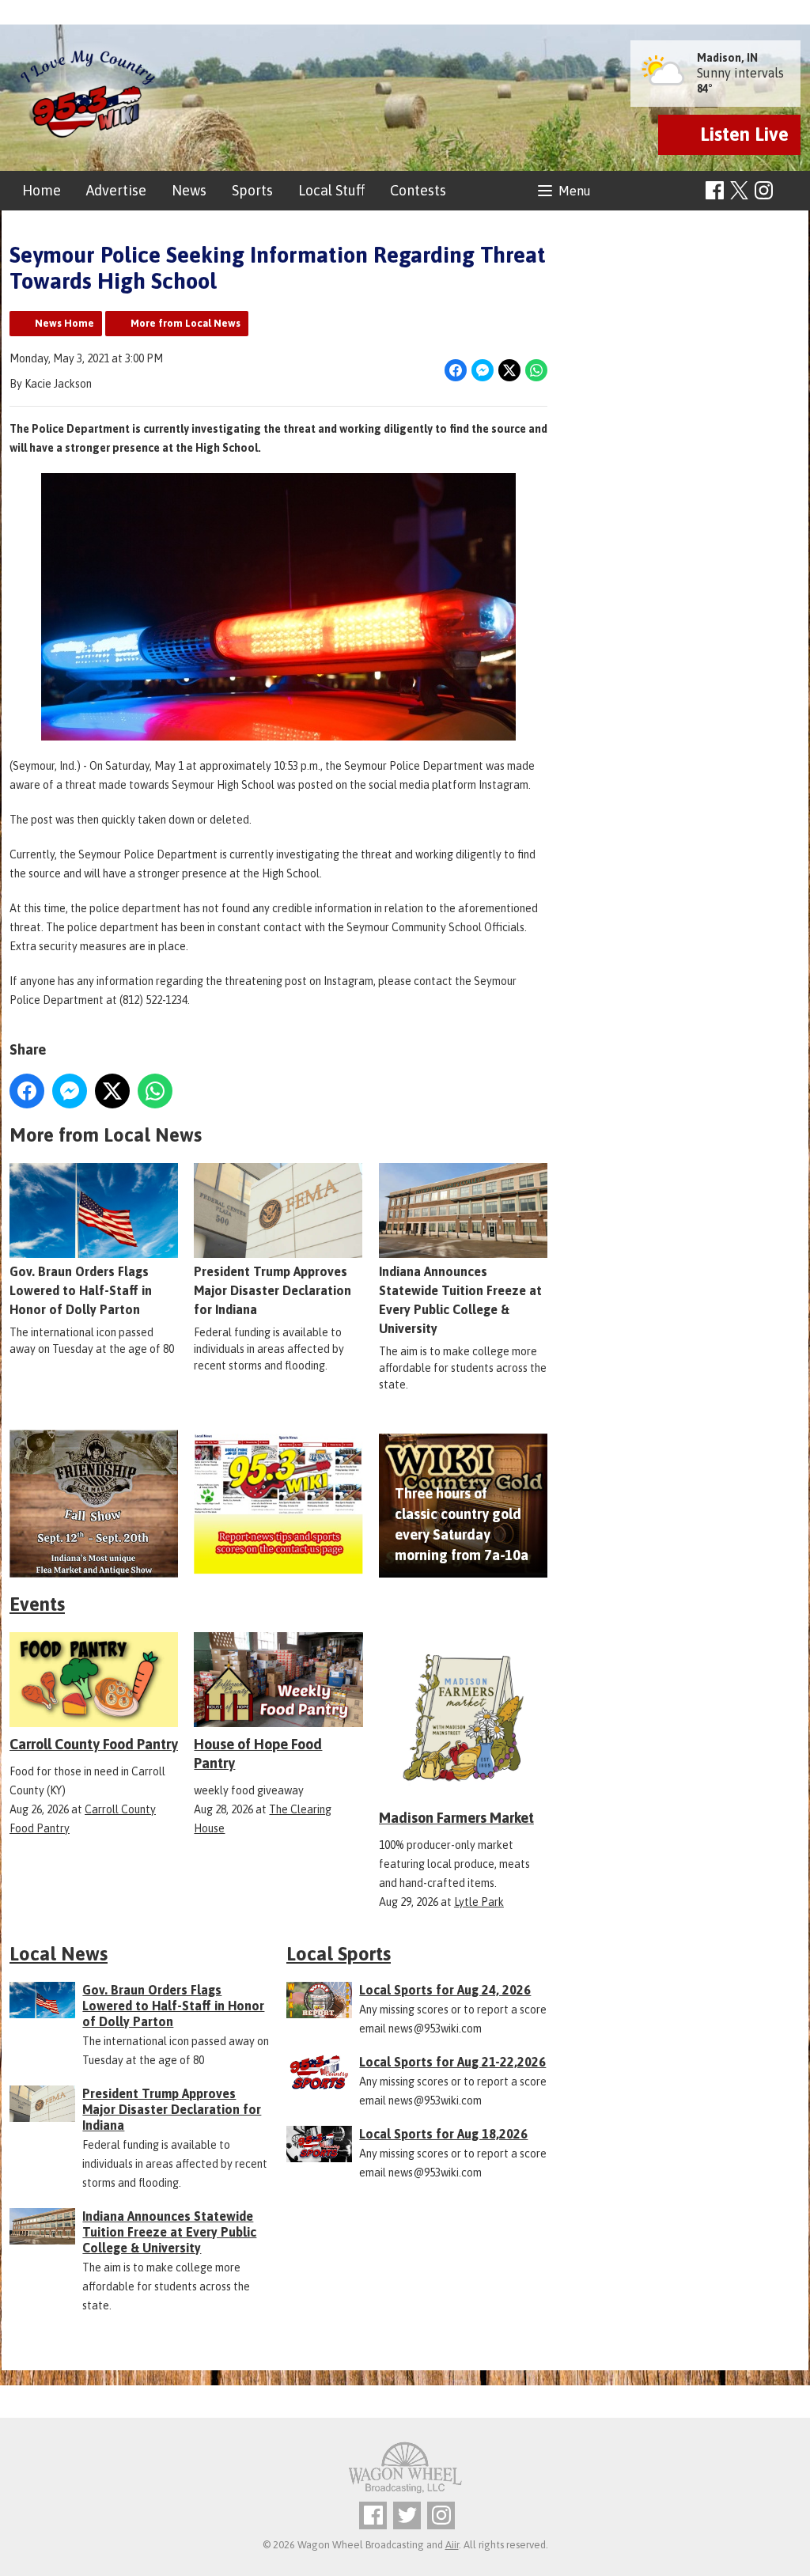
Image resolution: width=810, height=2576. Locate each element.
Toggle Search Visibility (791, 191)
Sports (252, 190)
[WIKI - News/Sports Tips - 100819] (278, 1504)
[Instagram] (764, 190)
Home (42, 190)
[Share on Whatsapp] (536, 370)
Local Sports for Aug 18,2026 (443, 2134)
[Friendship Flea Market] (94, 1504)
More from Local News (185, 323)
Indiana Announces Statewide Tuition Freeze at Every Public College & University (460, 1300)
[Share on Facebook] (456, 370)
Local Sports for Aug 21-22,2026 (452, 2062)
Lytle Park (479, 1902)
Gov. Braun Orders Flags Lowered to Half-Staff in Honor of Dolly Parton (81, 1290)
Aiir (452, 2545)
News (189, 190)
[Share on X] (509, 370)
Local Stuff (331, 190)
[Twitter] (407, 2515)
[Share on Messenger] (483, 370)
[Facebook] (715, 190)
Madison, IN (727, 58)
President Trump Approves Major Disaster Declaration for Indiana (273, 1290)
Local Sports (339, 1954)
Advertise (116, 190)
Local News (59, 1954)
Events (37, 1604)
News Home (64, 323)
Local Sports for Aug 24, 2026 (445, 1990)
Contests (418, 190)
